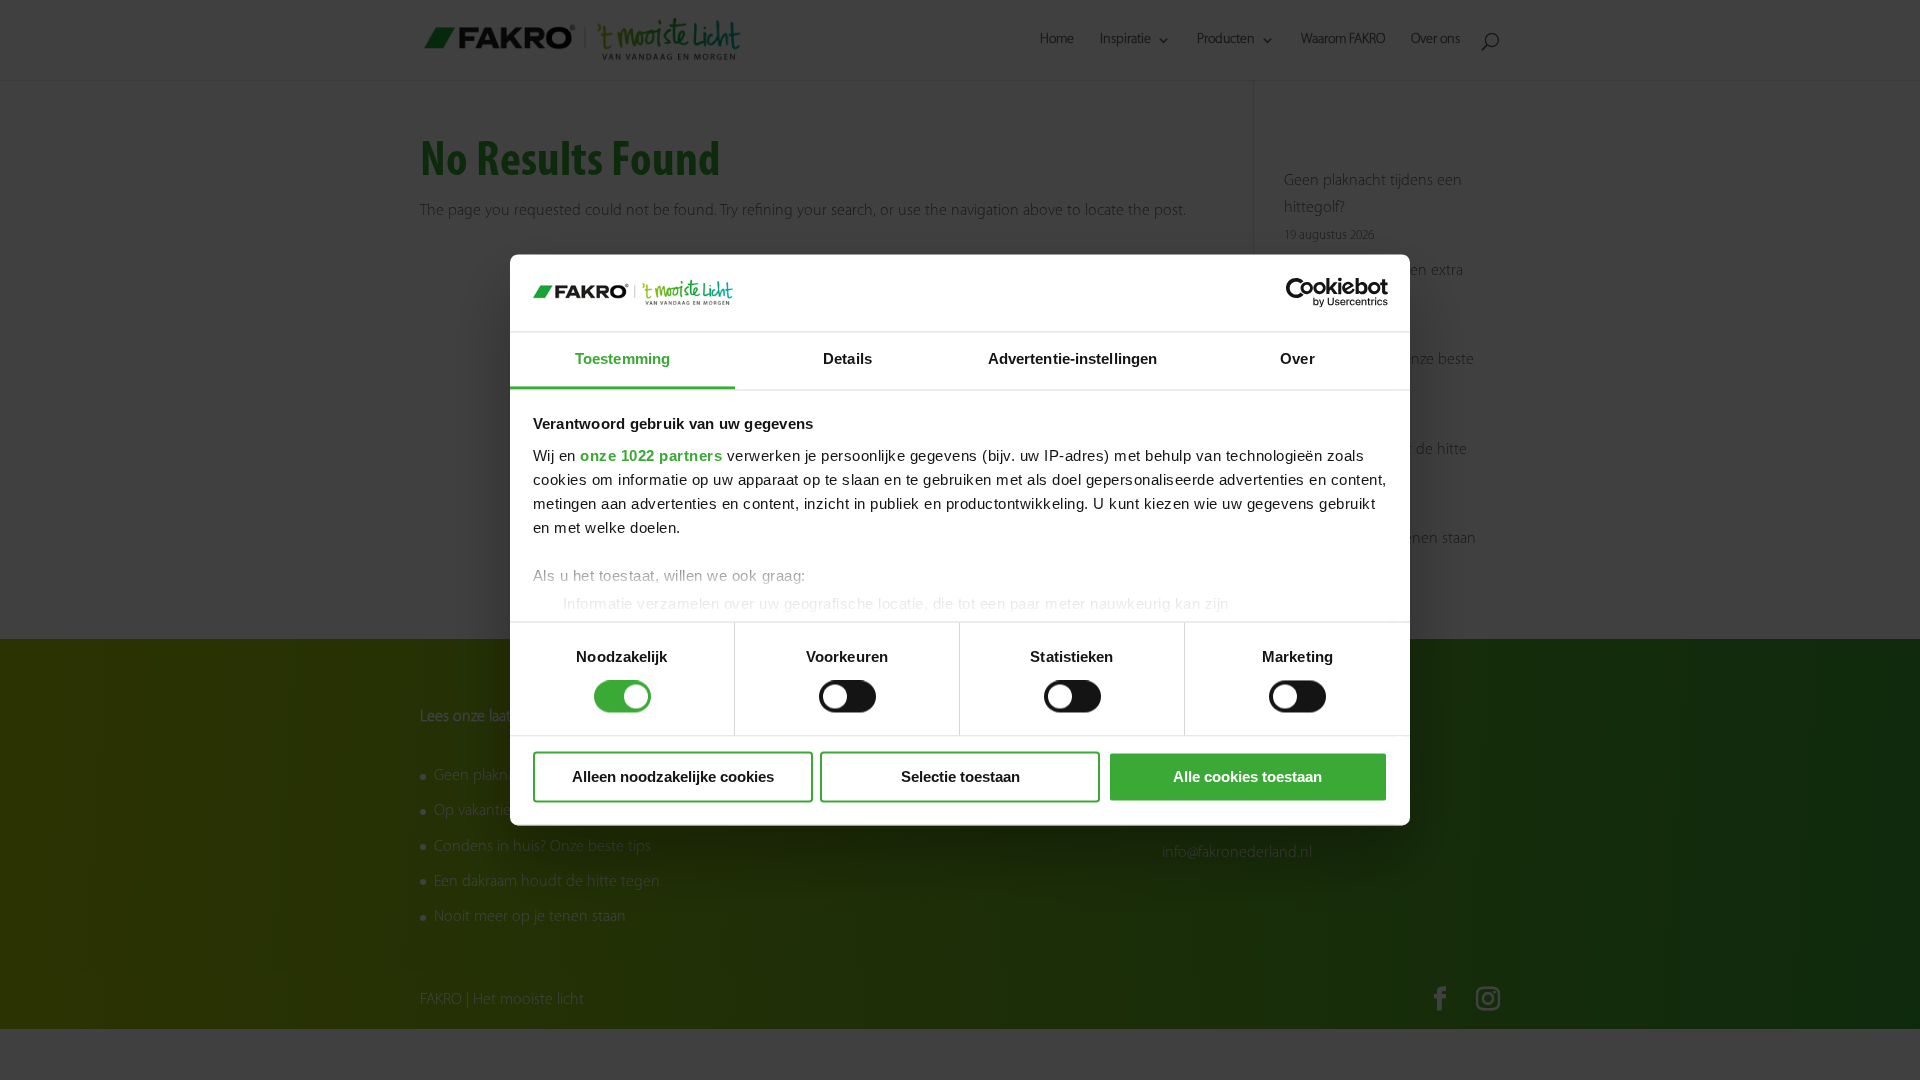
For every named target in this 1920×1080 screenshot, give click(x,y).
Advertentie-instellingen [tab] (1072, 358)
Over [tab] (1297, 358)
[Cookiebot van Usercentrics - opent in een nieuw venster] (1300, 293)
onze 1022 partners (651, 455)
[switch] (847, 697)
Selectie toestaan (960, 776)
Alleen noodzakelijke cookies (673, 776)
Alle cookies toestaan (1247, 776)
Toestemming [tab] (622, 358)
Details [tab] (847, 358)
